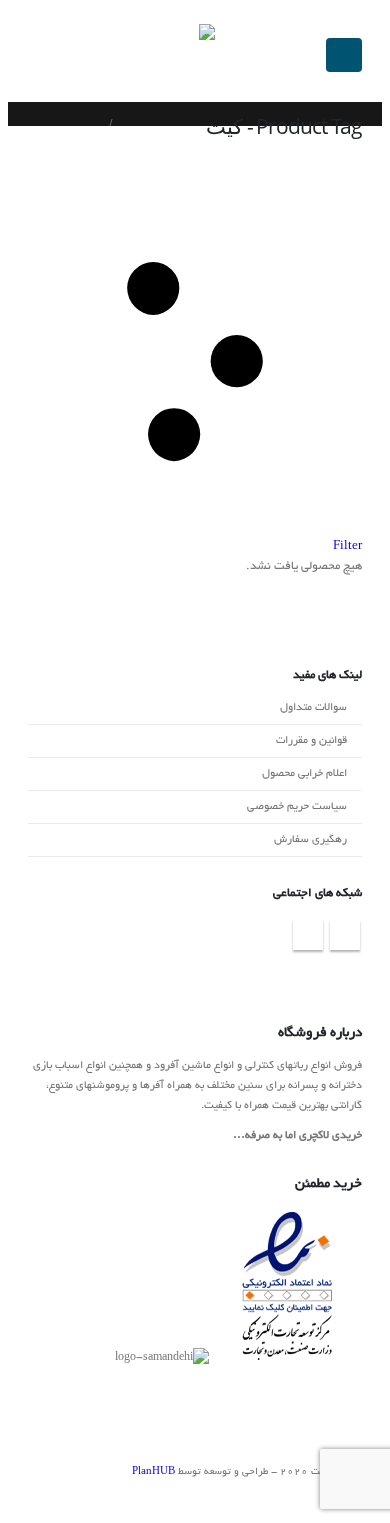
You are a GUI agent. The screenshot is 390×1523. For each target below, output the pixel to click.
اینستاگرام (345, 935)
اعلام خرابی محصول (304, 774)
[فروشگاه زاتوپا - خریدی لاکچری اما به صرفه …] (177, 55)
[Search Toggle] (16, 55)
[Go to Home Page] (131, 124)
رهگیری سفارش (310, 840)
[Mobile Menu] (344, 55)
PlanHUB (153, 1472)
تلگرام (308, 935)
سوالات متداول (313, 708)
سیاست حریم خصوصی (297, 807)
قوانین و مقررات (311, 741)
